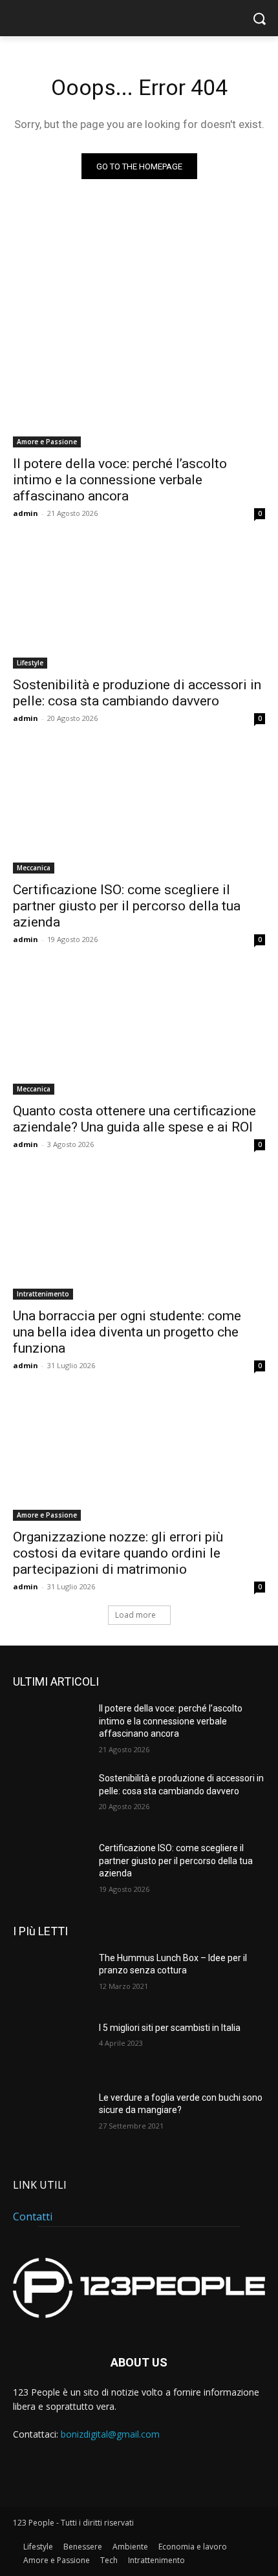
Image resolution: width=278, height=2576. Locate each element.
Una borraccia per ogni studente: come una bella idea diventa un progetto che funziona (127, 1332)
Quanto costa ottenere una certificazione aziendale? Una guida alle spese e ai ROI (134, 1119)
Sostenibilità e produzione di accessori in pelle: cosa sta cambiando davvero (137, 693)
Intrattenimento (43, 1294)
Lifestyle (30, 663)
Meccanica (34, 868)
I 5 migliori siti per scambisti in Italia (170, 2028)
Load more (135, 1615)
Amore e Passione (47, 442)
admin (26, 513)
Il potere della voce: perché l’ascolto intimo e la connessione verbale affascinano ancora (120, 480)
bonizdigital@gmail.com (110, 2434)
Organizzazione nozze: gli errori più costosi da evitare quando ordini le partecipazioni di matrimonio (118, 1553)
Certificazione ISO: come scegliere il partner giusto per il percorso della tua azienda (127, 906)
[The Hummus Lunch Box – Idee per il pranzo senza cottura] (51, 1979)
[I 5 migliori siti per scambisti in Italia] (51, 2048)
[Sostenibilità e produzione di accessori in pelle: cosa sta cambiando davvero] (139, 606)
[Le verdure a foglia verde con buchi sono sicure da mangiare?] (51, 2118)
